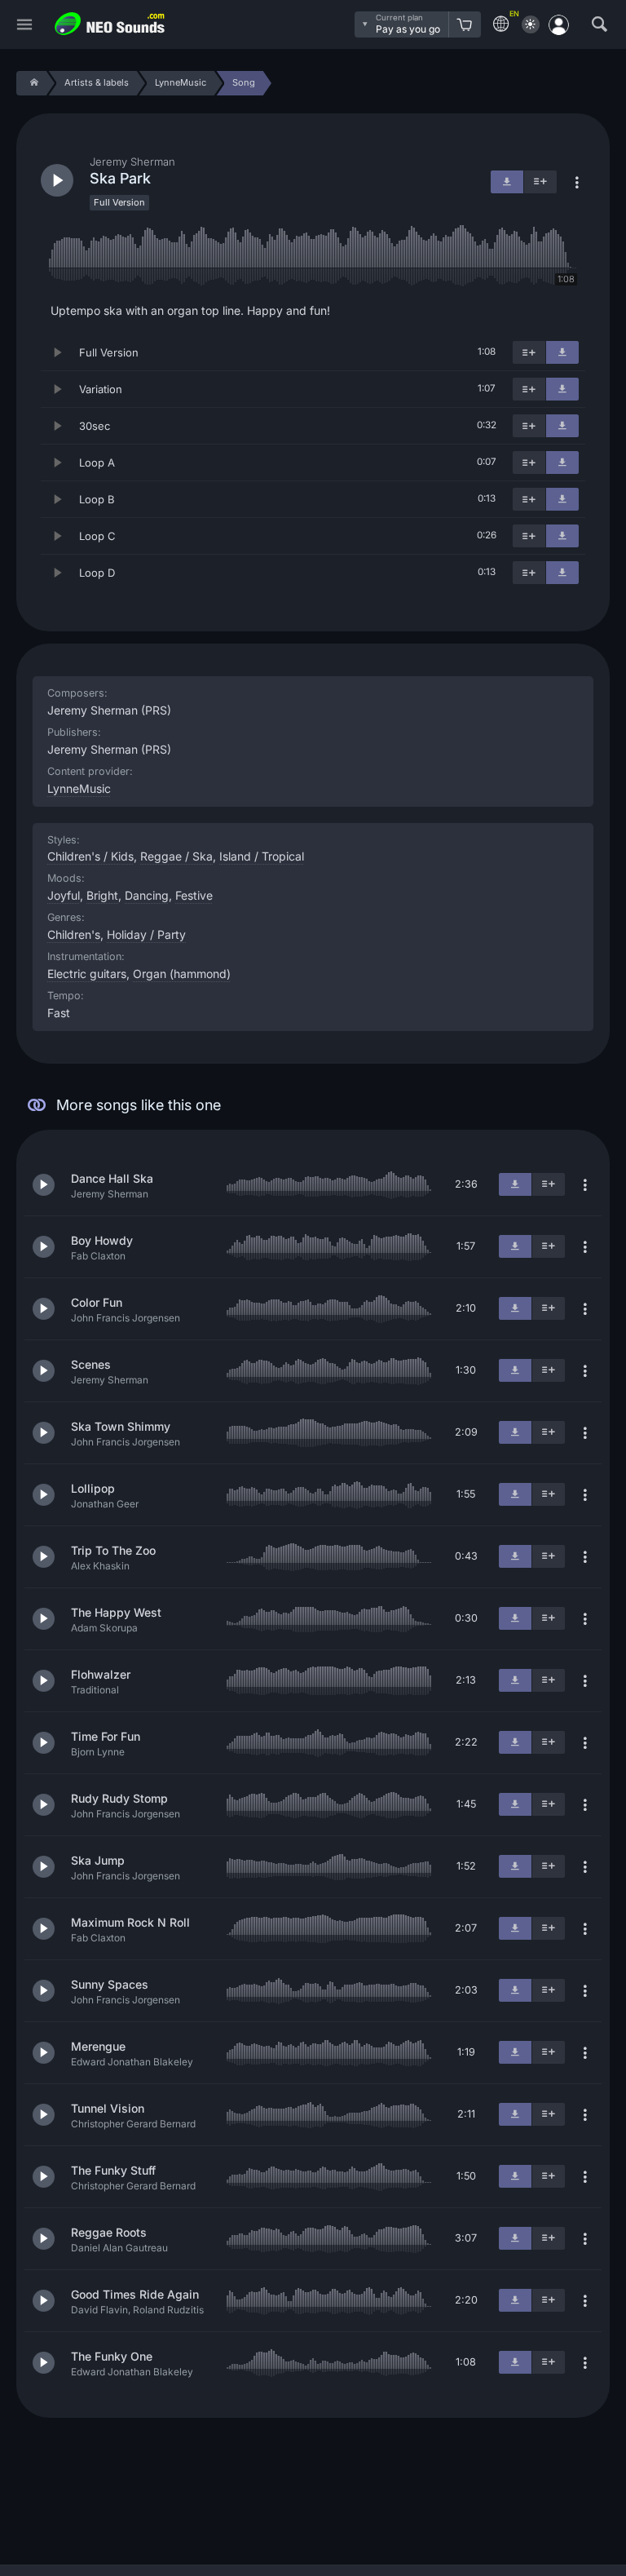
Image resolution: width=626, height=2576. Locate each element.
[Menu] (24, 25)
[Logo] (110, 24)
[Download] (562, 352)
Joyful (64, 895)
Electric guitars (87, 974)
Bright (102, 895)
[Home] (31, 83)
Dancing (147, 895)
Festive (194, 895)
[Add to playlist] (529, 352)
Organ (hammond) (182, 974)
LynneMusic (79, 788)
